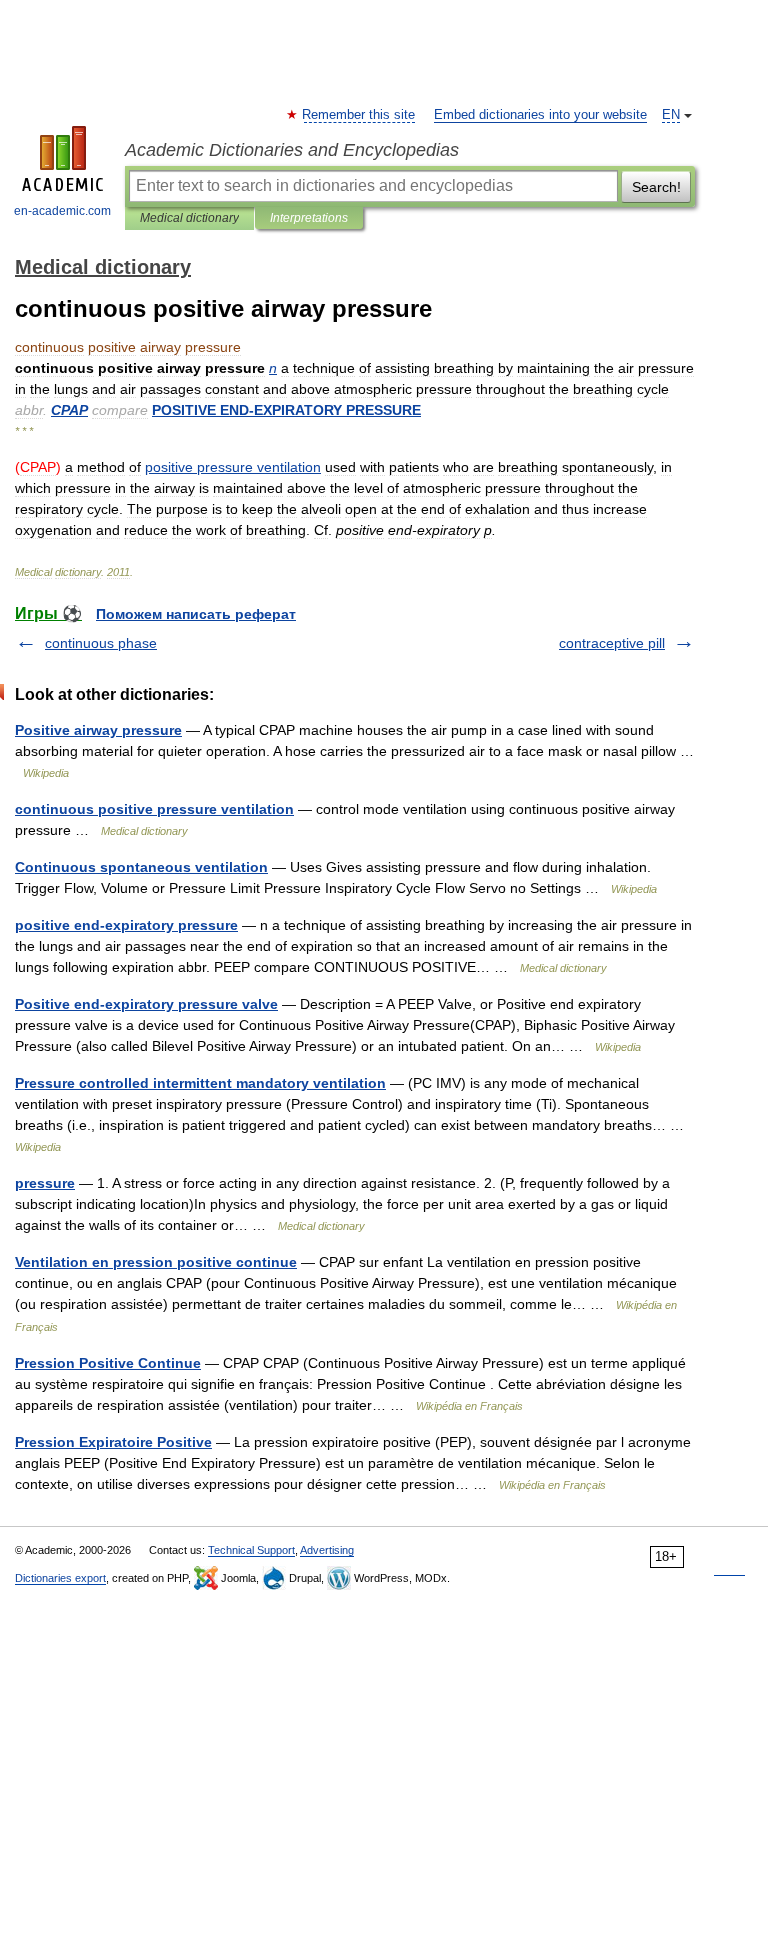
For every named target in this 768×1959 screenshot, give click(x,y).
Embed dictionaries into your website (540, 115)
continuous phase (101, 643)
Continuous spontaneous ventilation (141, 867)
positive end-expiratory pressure (126, 925)
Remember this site (359, 115)
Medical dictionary (189, 218)
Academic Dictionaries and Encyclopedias (292, 150)
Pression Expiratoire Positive (113, 1442)
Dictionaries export (60, 1578)
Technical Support (251, 1550)
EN (671, 115)
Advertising (327, 1550)
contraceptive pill (612, 643)
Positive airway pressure (98, 730)
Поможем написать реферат (196, 614)
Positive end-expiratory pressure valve (146, 1004)
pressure (45, 1183)
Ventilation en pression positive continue (156, 1262)
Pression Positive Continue (108, 1363)
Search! (656, 187)
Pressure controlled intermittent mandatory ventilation (200, 1083)
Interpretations (309, 218)
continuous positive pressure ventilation (154, 809)
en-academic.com (62, 211)
